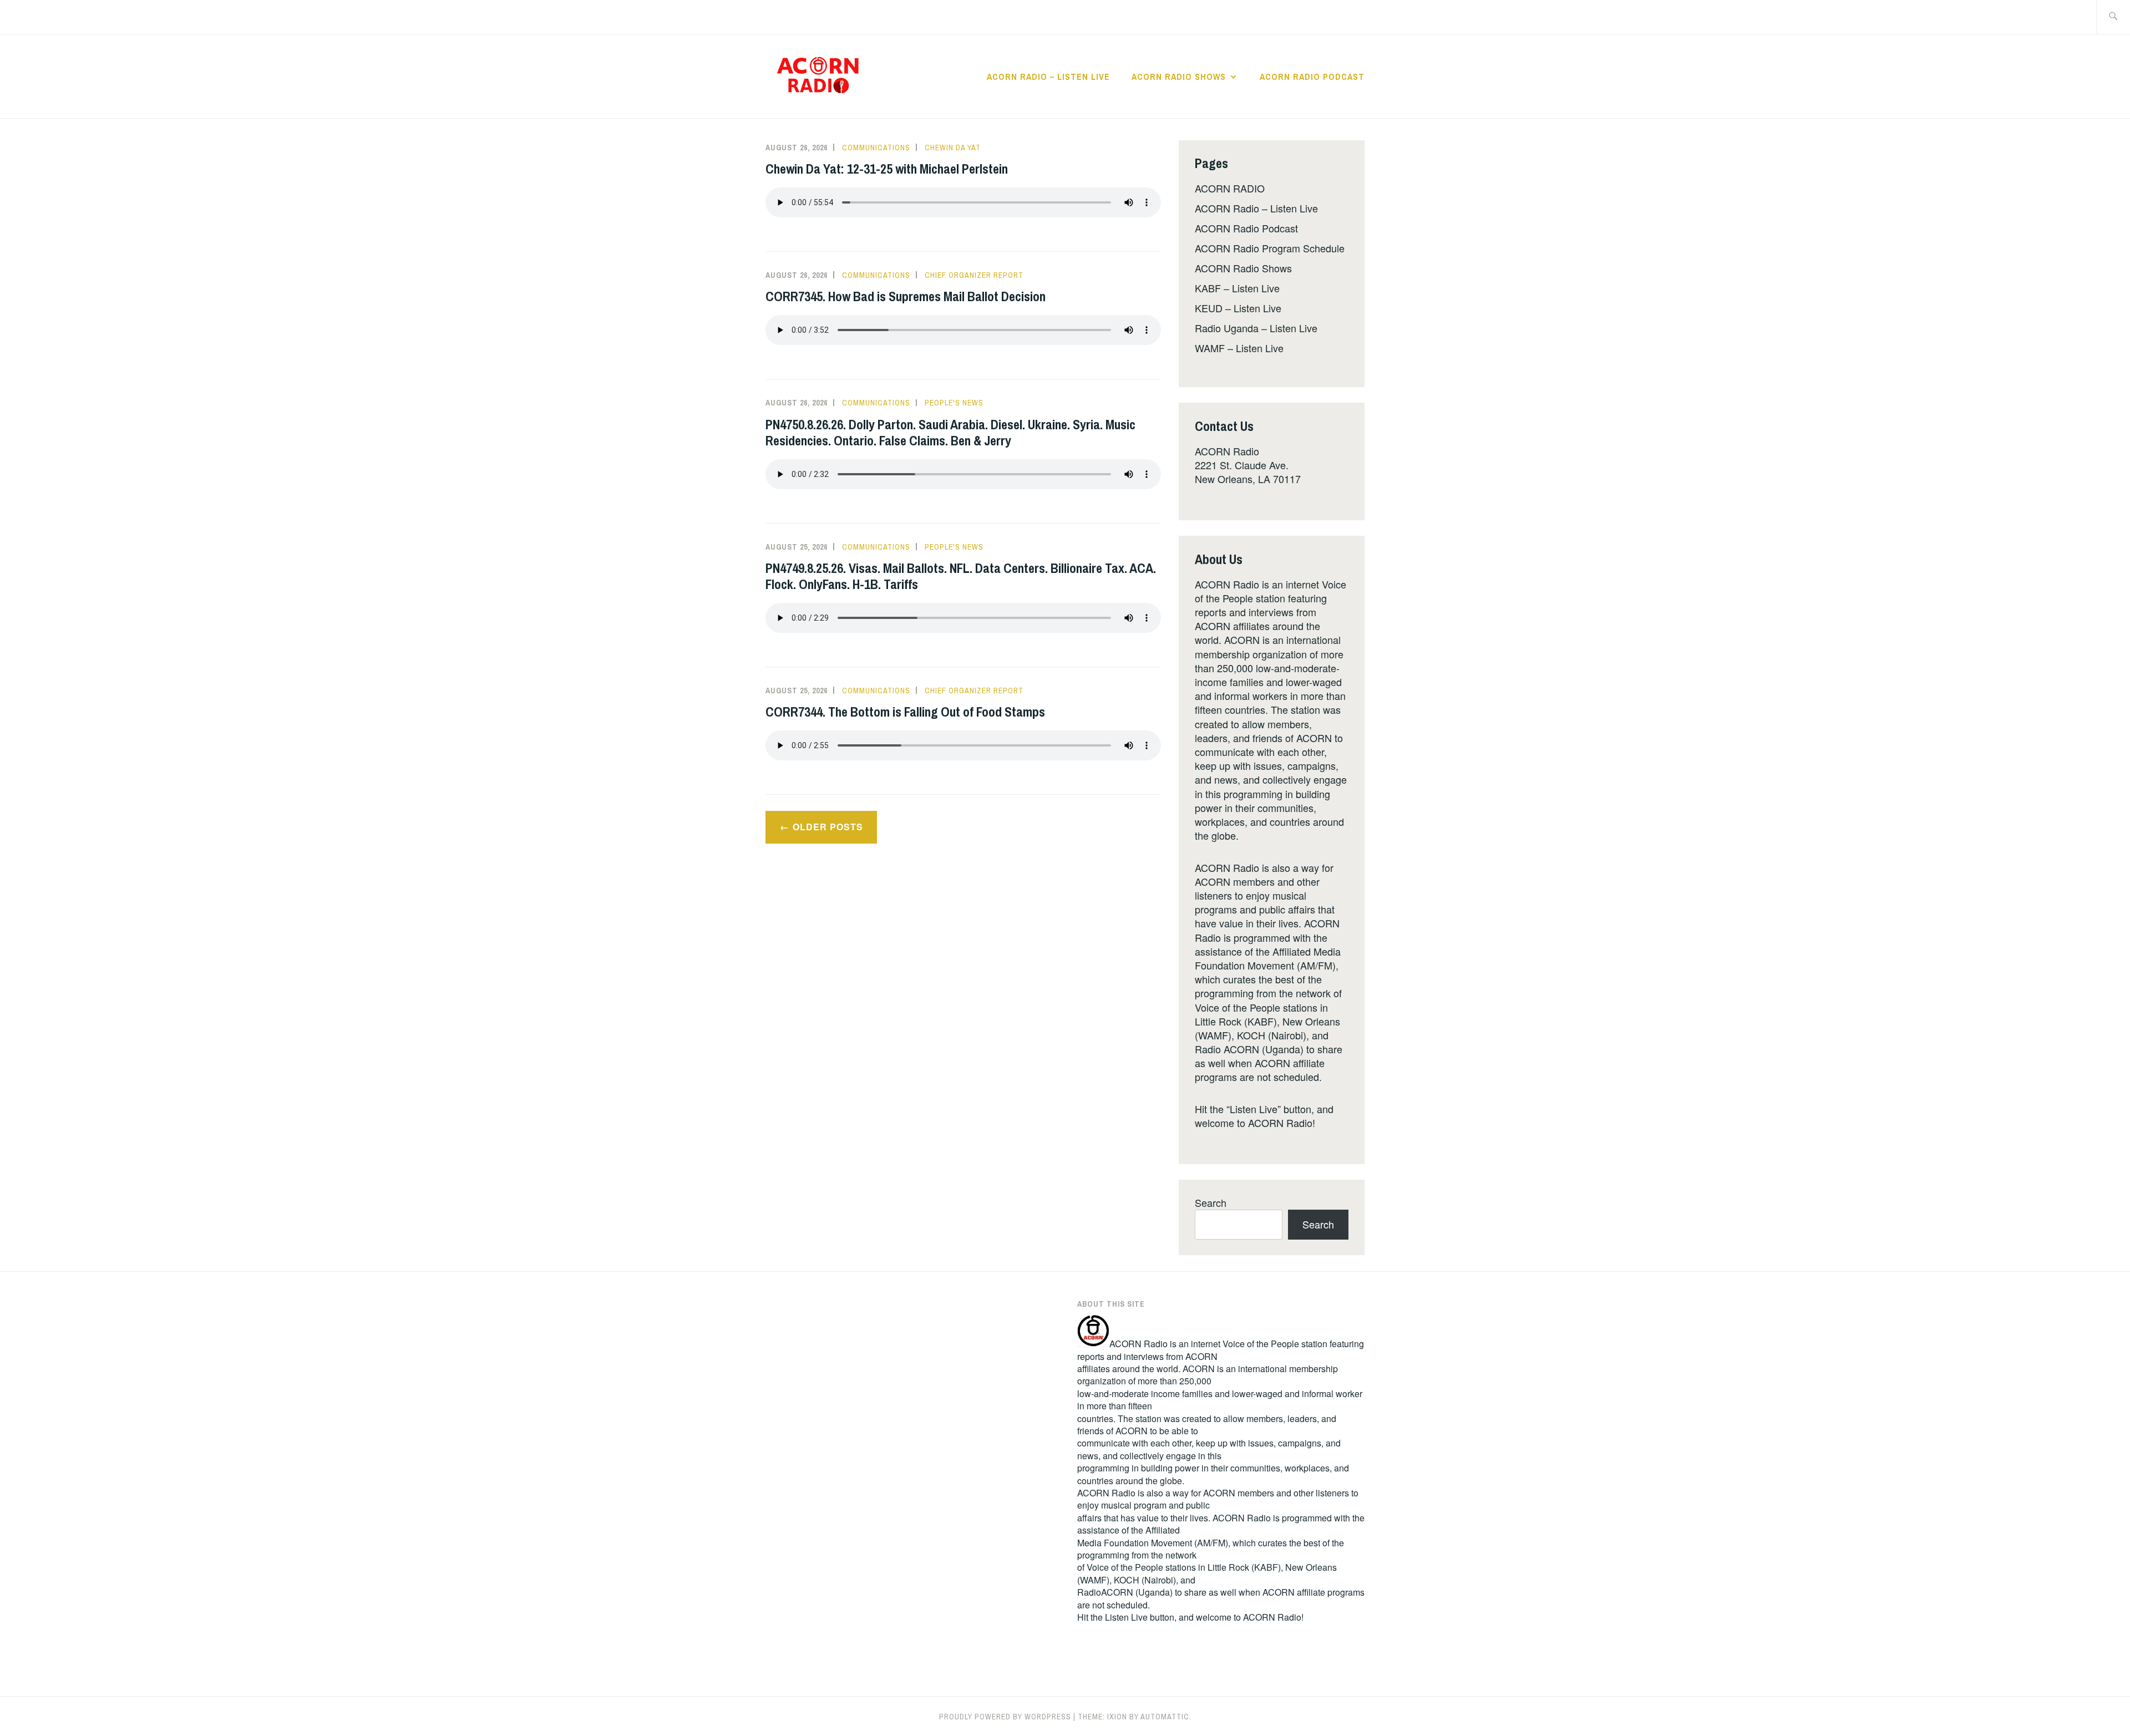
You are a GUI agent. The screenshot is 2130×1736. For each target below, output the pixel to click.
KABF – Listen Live (1237, 288)
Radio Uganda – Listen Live (1256, 328)
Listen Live (1126, 1617)
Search (1211, 1202)
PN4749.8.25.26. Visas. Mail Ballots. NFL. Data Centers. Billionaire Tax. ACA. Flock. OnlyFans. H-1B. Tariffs (961, 576)
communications (876, 148)
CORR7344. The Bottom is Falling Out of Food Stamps (905, 712)
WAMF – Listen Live (1239, 348)
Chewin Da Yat (953, 148)
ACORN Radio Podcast (1312, 77)
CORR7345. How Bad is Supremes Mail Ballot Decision (906, 296)
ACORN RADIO (1230, 188)
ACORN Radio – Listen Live (1048, 77)
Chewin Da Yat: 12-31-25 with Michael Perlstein (887, 169)
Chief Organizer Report (974, 275)
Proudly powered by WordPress (1005, 1717)
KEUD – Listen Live (1238, 308)
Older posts (828, 827)
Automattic (1165, 1717)
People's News (954, 403)
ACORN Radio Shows (1179, 77)
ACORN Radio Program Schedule (1270, 248)
